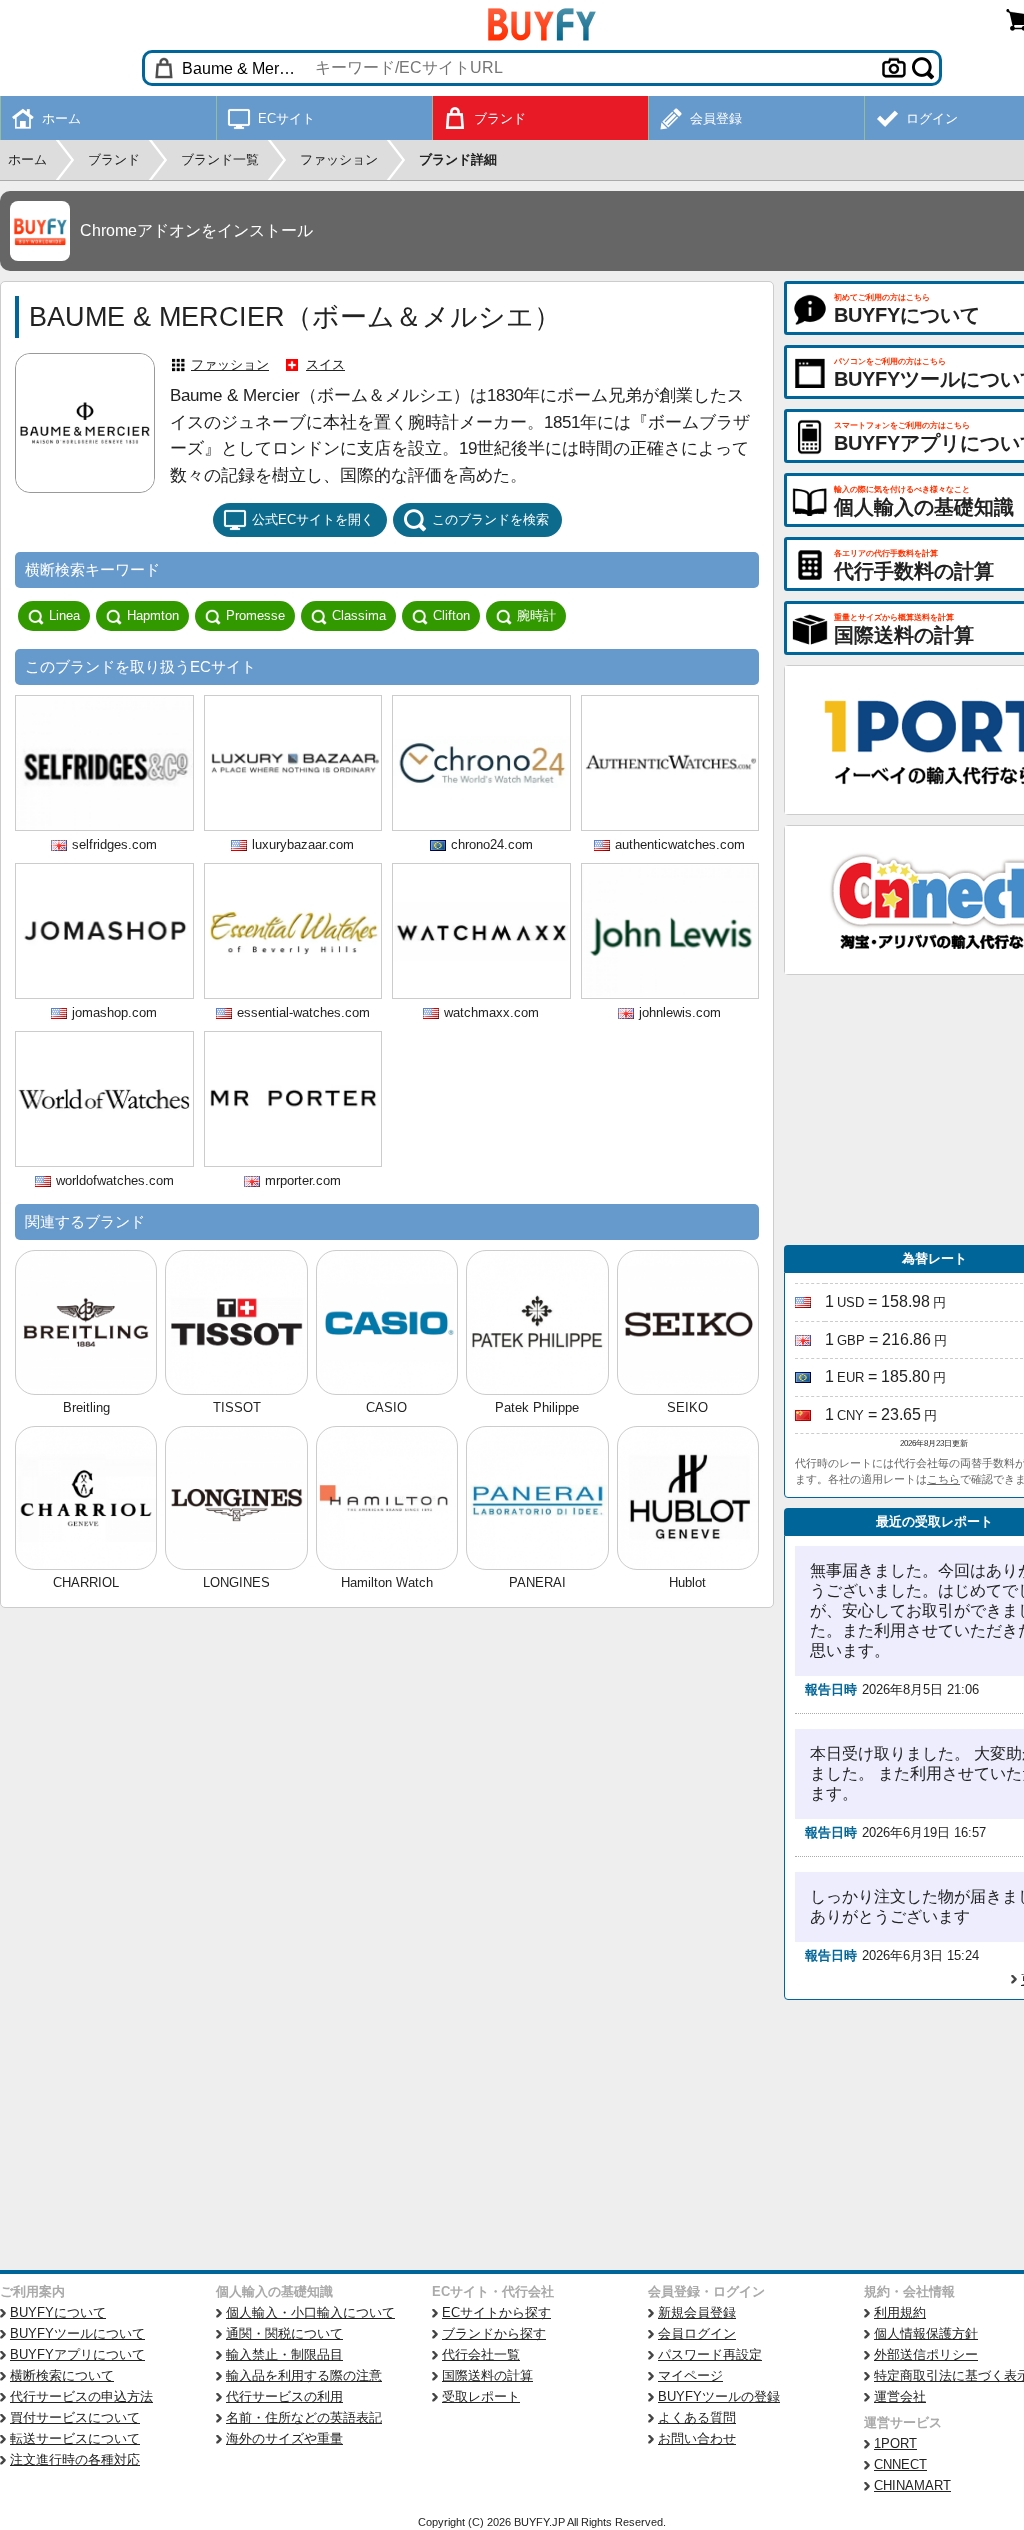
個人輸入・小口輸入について (310, 2312)
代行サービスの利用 (284, 2396)
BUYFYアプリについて (77, 2354)
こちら (943, 1479)
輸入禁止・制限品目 (284, 2354)
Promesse (255, 615)
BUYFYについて (58, 2312)
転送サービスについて (75, 2438)
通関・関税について (284, 2333)
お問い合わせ (697, 2438)
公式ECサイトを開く (313, 519)
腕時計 (536, 615)
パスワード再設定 (710, 2354)
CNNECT (900, 2464)
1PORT (895, 2443)
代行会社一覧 (481, 2354)
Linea (64, 615)
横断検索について (62, 2375)
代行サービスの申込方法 (81, 2396)
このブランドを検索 (490, 519)
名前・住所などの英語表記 (304, 2417)
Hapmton (153, 615)
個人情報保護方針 (926, 2333)
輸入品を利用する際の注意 (304, 2375)
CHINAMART (912, 2485)
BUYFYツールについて (77, 2333)
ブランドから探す (494, 2333)
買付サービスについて (75, 2417)
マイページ (690, 2375)
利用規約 (900, 2312)
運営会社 (900, 2396)
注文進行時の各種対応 (75, 2459)
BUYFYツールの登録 (719, 2396)
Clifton (451, 615)
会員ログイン (697, 2333)
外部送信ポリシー (926, 2354)
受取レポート (481, 2396)
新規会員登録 (697, 2312)
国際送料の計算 (487, 2375)
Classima (359, 615)
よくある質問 (697, 2417)
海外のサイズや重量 (284, 2438)
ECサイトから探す (496, 2312)
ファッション (230, 364)
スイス (325, 364)
